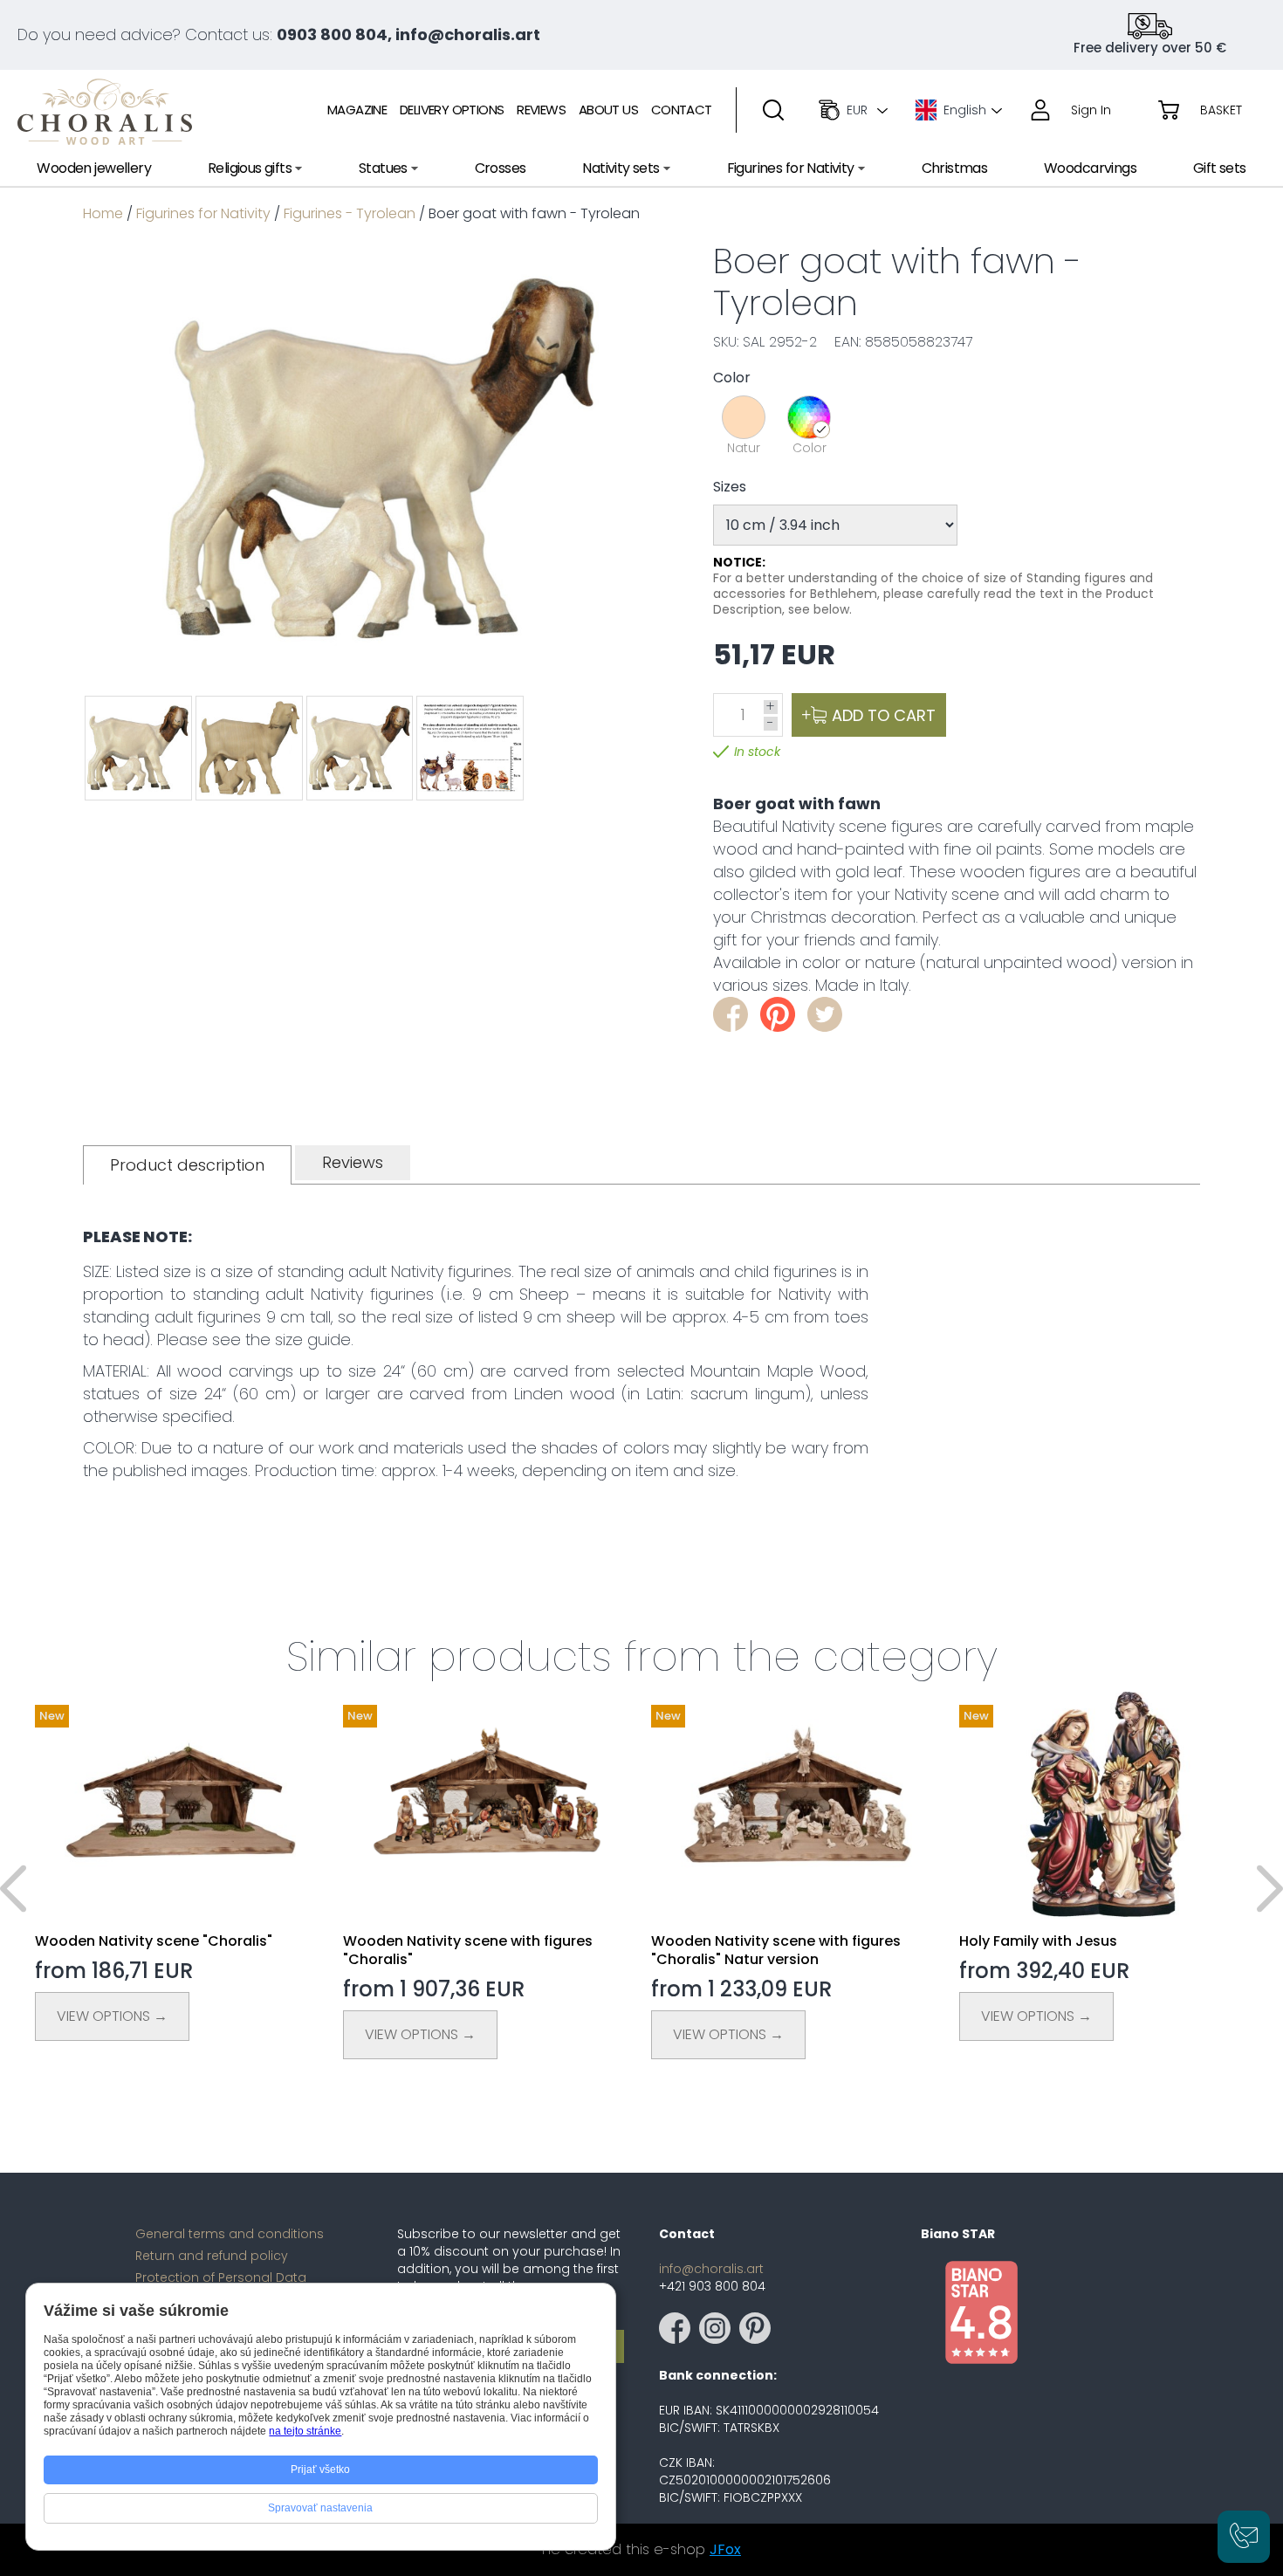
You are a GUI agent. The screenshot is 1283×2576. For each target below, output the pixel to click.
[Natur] (744, 417)
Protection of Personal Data (221, 2277)
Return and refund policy (212, 2256)
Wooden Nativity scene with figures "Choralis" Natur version (776, 1950)
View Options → (112, 2016)
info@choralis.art (711, 2269)
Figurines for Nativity (203, 213)
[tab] (187, 1165)
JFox (725, 2549)
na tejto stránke (305, 2431)
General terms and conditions (230, 2234)
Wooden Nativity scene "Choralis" (154, 1941)
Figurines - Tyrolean (350, 213)
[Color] (809, 417)
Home (103, 213)
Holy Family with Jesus (1038, 1941)
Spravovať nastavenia (320, 2508)
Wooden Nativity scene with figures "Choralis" (468, 1950)
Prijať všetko (320, 2470)
